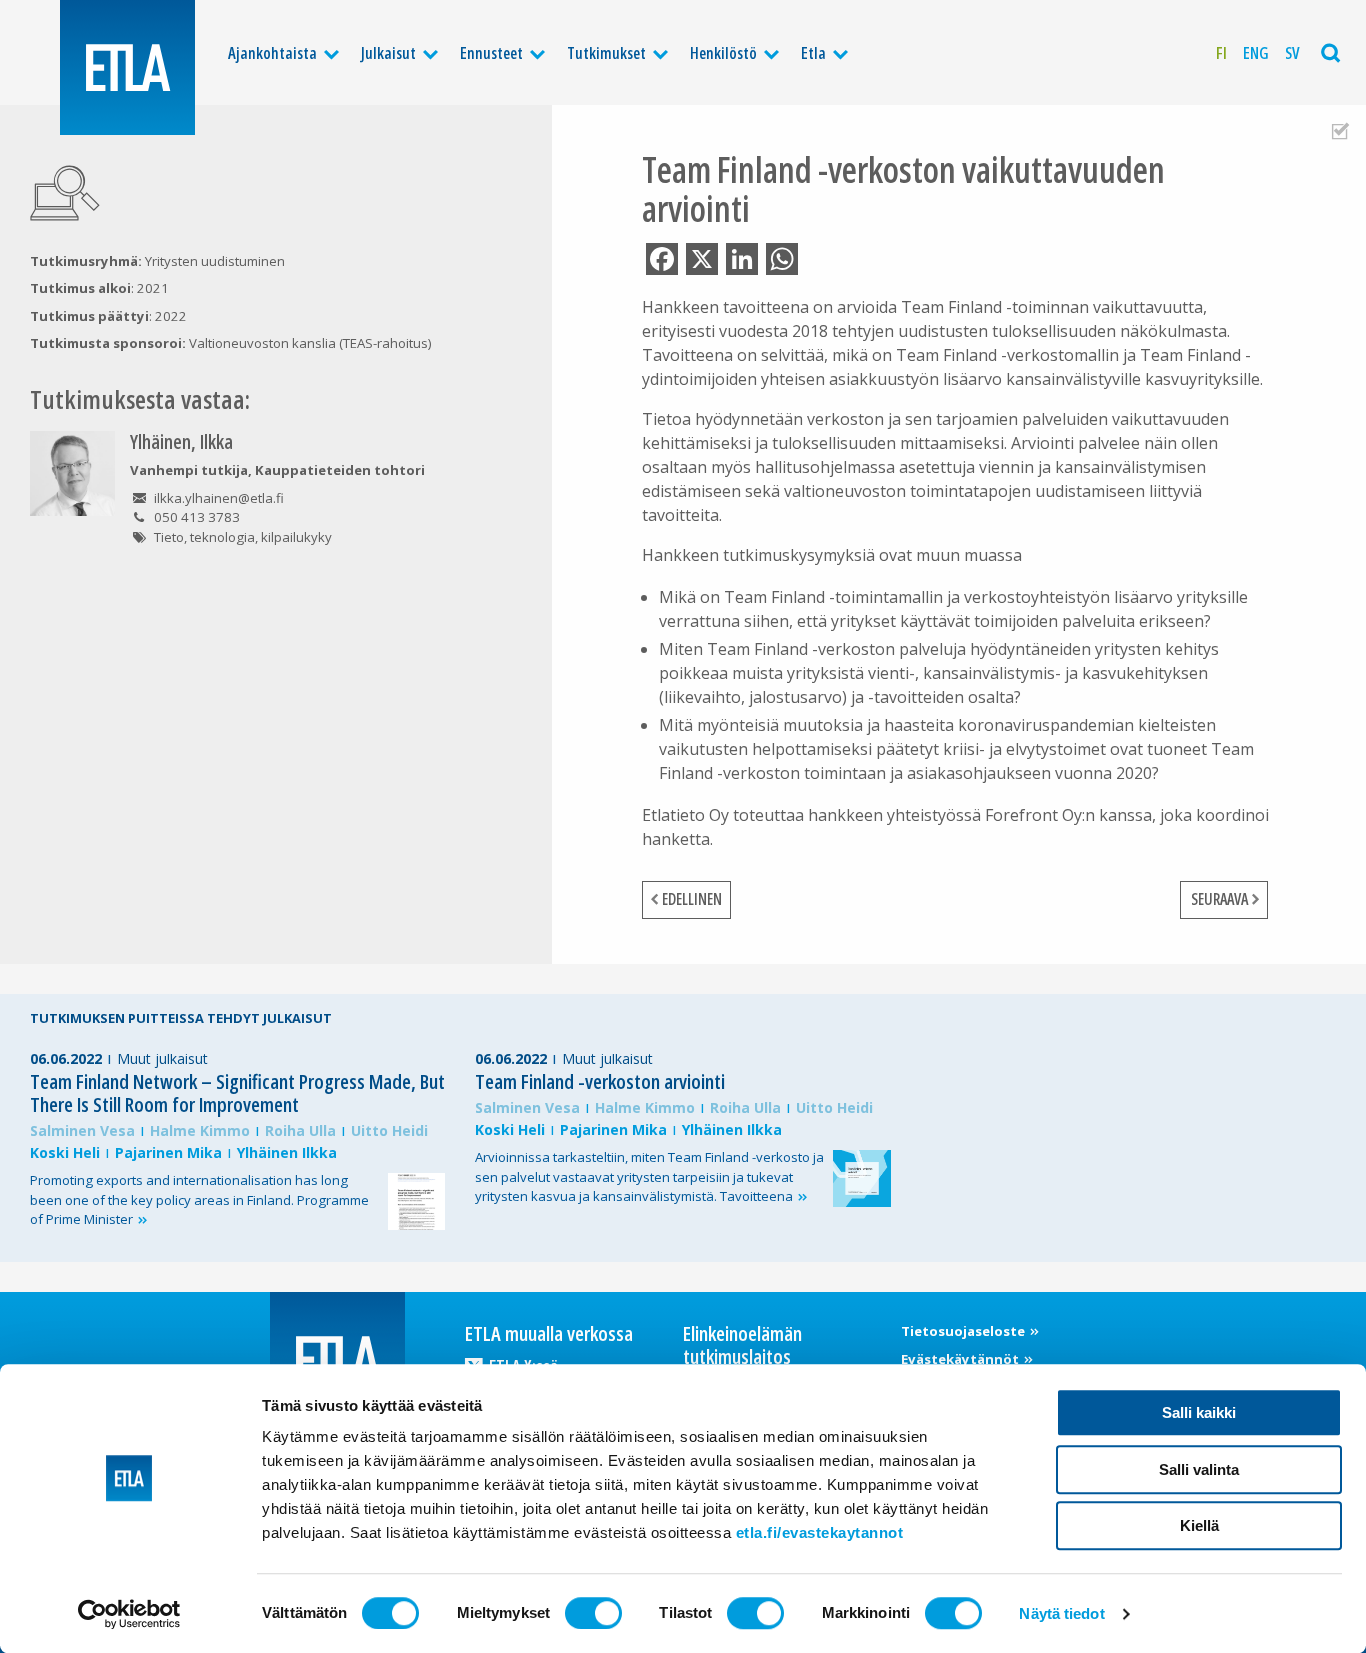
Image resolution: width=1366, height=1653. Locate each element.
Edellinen (692, 899)
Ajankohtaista (272, 53)
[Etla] (127, 67)
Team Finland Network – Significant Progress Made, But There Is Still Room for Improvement (237, 1093)
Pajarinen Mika (168, 1152)
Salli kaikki (1199, 1412)
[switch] (593, 1613)
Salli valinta (1199, 1469)
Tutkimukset (606, 53)
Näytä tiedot (1061, 1613)
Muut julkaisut (162, 1058)
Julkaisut (388, 53)
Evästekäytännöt (961, 1359)
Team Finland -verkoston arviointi (600, 1081)
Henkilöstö (723, 53)
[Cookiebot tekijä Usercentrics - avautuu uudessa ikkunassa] (129, 1614)
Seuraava (1219, 899)
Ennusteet (491, 53)
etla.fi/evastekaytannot (820, 1532)
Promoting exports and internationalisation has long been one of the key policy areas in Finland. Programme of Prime (199, 1200)
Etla (813, 53)
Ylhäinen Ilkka (287, 1152)
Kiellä (1199, 1525)
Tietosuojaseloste (964, 1331)
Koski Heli (65, 1152)
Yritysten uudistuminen (215, 261)
